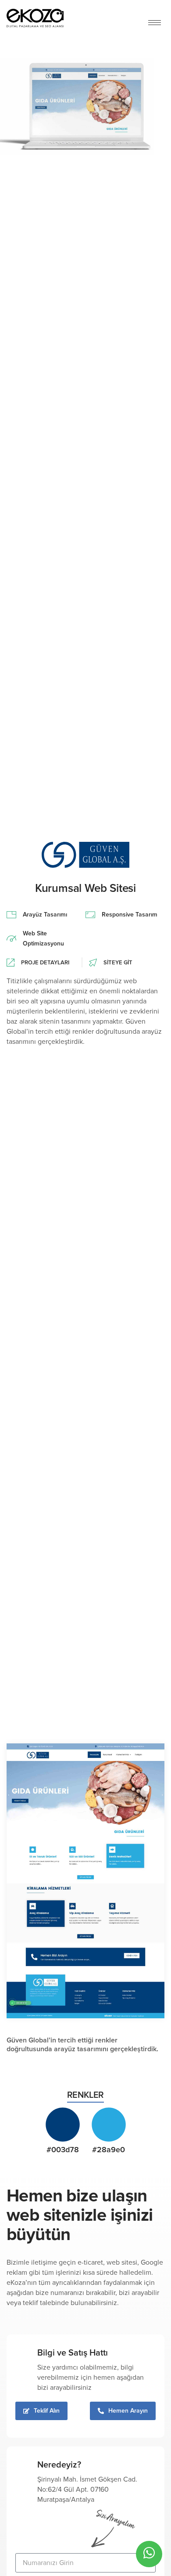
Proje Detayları (45, 963)
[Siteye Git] (93, 963)
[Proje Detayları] (11, 963)
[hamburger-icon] (155, 23)
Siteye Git (118, 963)
